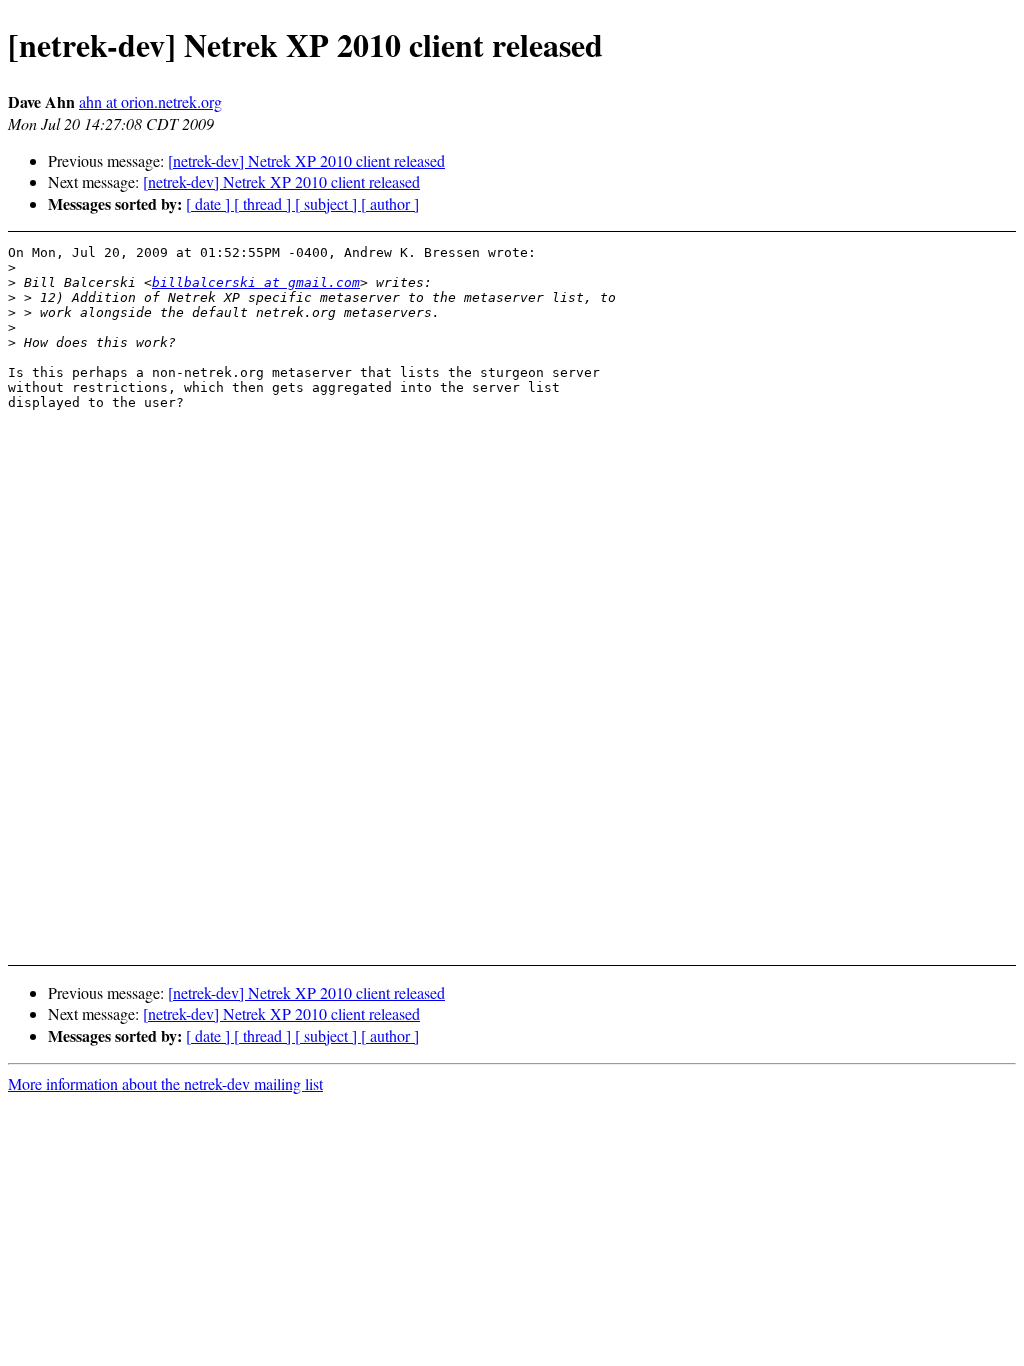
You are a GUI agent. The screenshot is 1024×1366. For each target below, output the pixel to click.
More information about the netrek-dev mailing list (165, 1083)
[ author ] (390, 203)
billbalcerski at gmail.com (256, 282)
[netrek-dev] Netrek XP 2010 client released (306, 160)
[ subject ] (328, 203)
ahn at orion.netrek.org (150, 101)
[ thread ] (264, 203)
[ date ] (210, 203)
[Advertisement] (927, 294)
